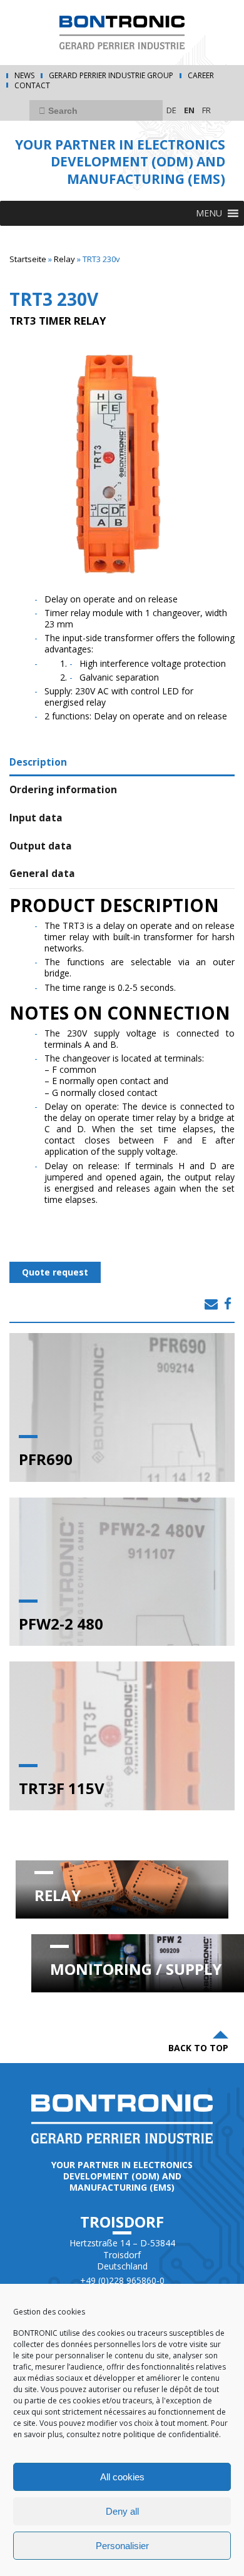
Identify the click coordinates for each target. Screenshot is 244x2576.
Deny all (122, 2511)
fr (206, 110)
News (24, 76)
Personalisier (122, 2546)
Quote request (55, 1272)
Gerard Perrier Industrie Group (111, 76)
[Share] (211, 1304)
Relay (64, 259)
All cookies (122, 2477)
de (171, 110)
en (189, 110)
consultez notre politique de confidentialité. (143, 2434)
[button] (209, 213)
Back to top (198, 2048)
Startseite (28, 259)
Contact (32, 86)
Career (201, 76)
